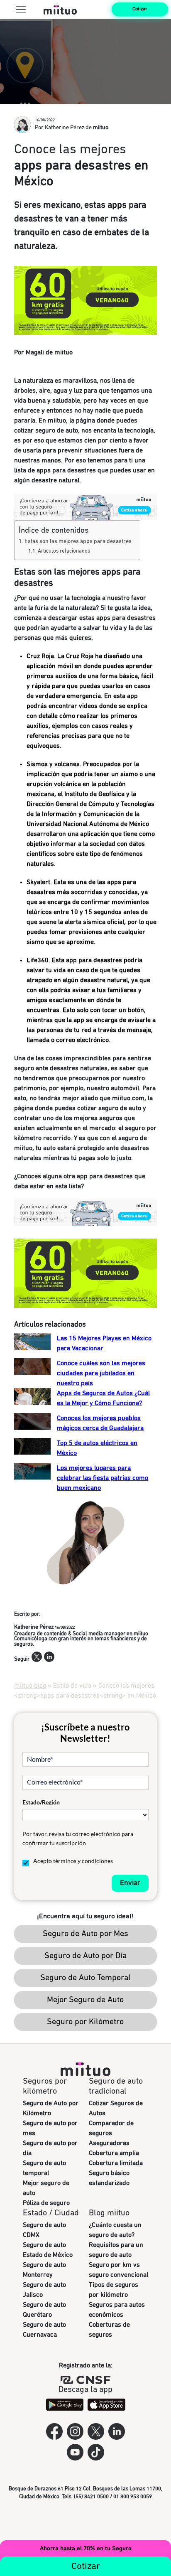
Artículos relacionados (64, 551)
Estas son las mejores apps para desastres (78, 541)
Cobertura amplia (114, 2153)
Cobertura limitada (116, 2163)
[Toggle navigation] (21, 9)
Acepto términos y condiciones (73, 1861)
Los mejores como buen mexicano (103, 1478)
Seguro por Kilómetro (85, 2022)
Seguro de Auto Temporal (85, 1978)
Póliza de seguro (46, 2203)
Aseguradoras (109, 2143)
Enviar (130, 1883)
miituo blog (30, 1686)
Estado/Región (41, 1802)
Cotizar (140, 9)
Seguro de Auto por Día (85, 1956)
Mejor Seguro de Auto (85, 2000)
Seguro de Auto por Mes (85, 1934)
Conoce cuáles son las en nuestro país (101, 1373)
